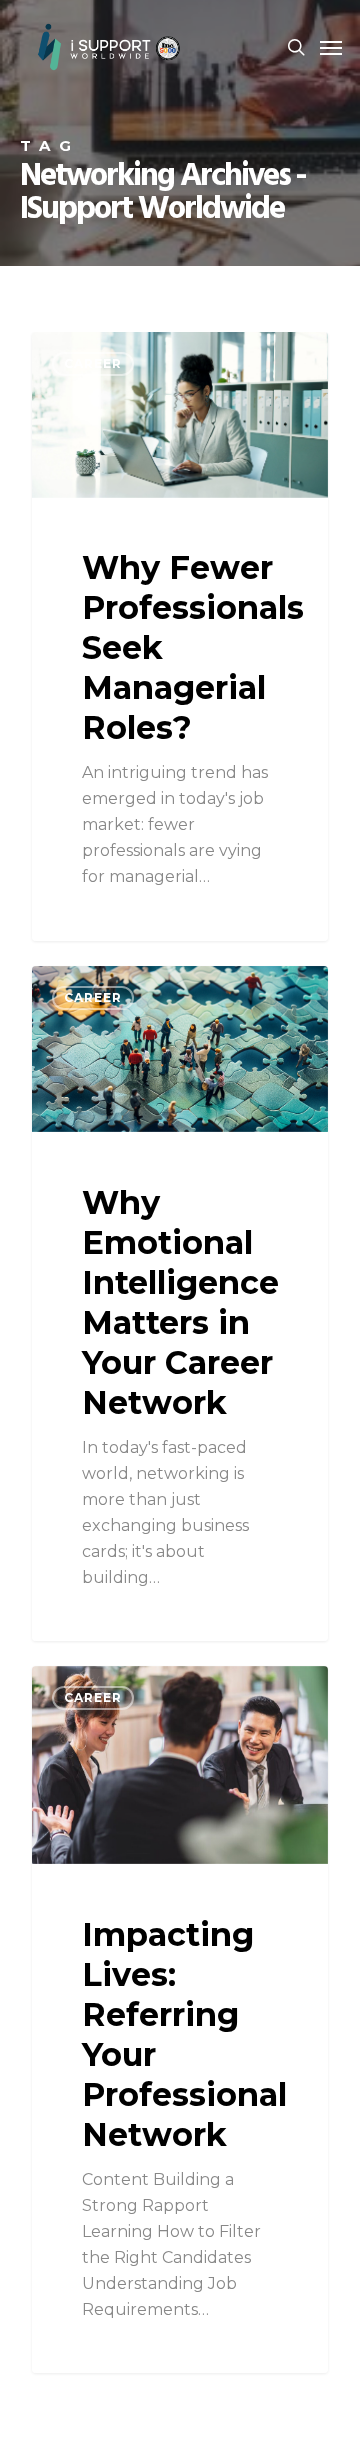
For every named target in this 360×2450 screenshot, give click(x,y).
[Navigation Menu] (331, 47)
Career (93, 363)
